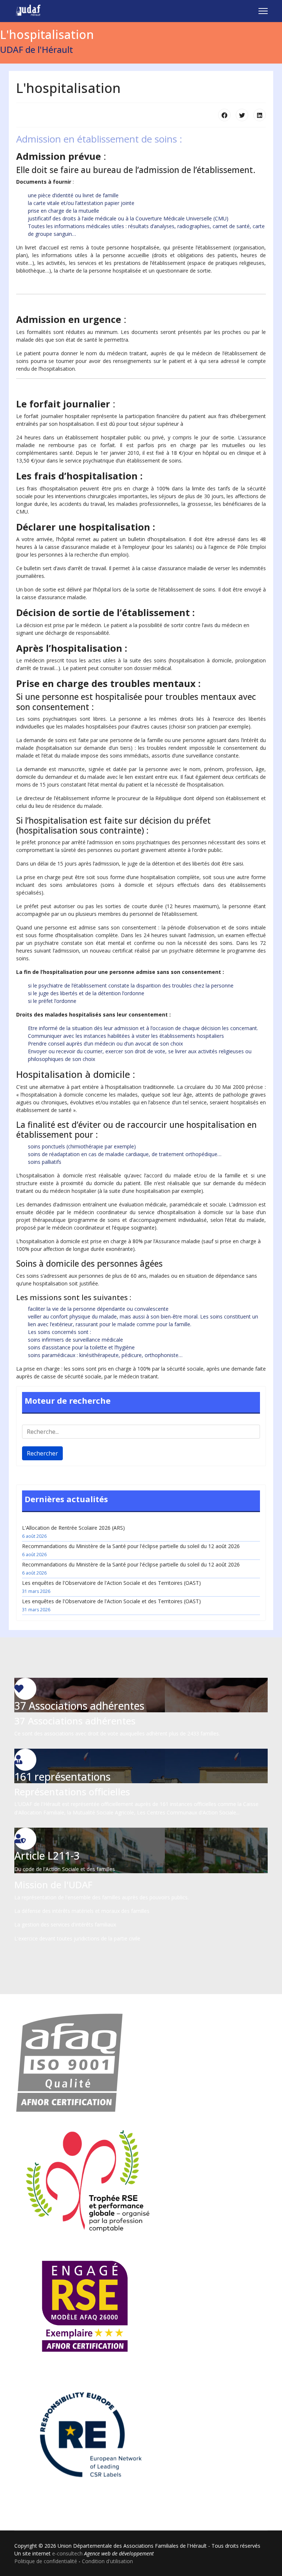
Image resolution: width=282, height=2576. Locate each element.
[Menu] (263, 11)
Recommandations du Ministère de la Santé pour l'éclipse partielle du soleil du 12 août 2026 (131, 1550)
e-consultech (67, 2553)
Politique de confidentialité (46, 2561)
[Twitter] (242, 115)
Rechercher (42, 1453)
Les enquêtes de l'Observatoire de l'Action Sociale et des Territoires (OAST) (111, 1587)
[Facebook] (224, 115)
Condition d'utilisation (107, 2561)
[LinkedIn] (260, 115)
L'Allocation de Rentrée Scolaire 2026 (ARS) (73, 1532)
